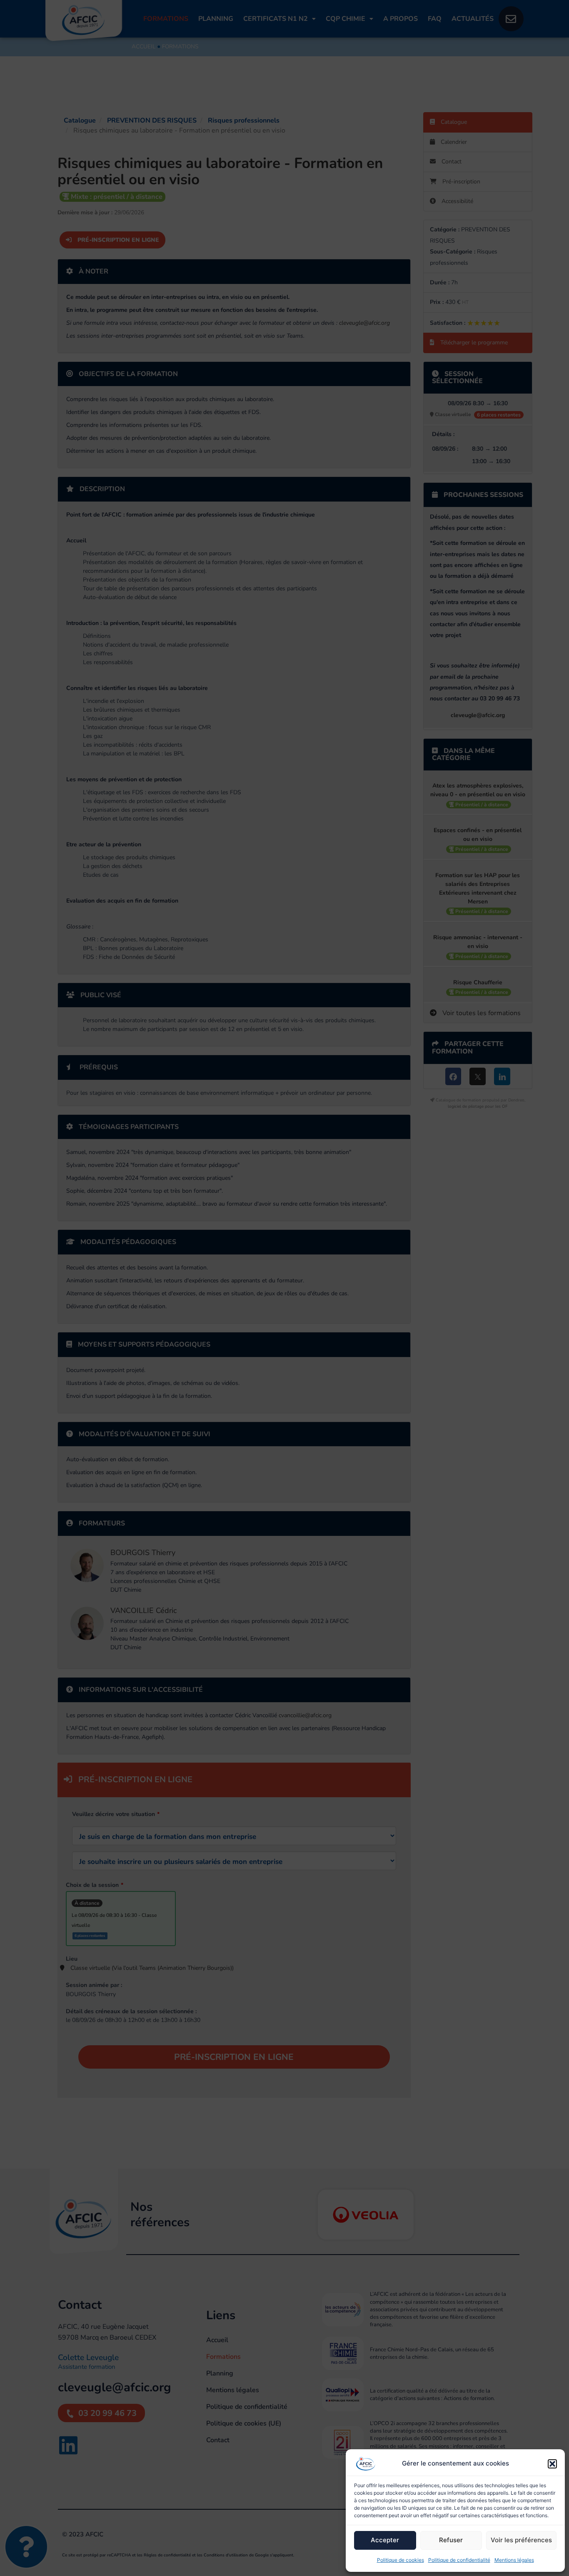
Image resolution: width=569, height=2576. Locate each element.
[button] (552, 2464)
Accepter (385, 2540)
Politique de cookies (401, 2560)
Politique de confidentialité (459, 2560)
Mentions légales (514, 2560)
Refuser (451, 2540)
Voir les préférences (521, 2540)
